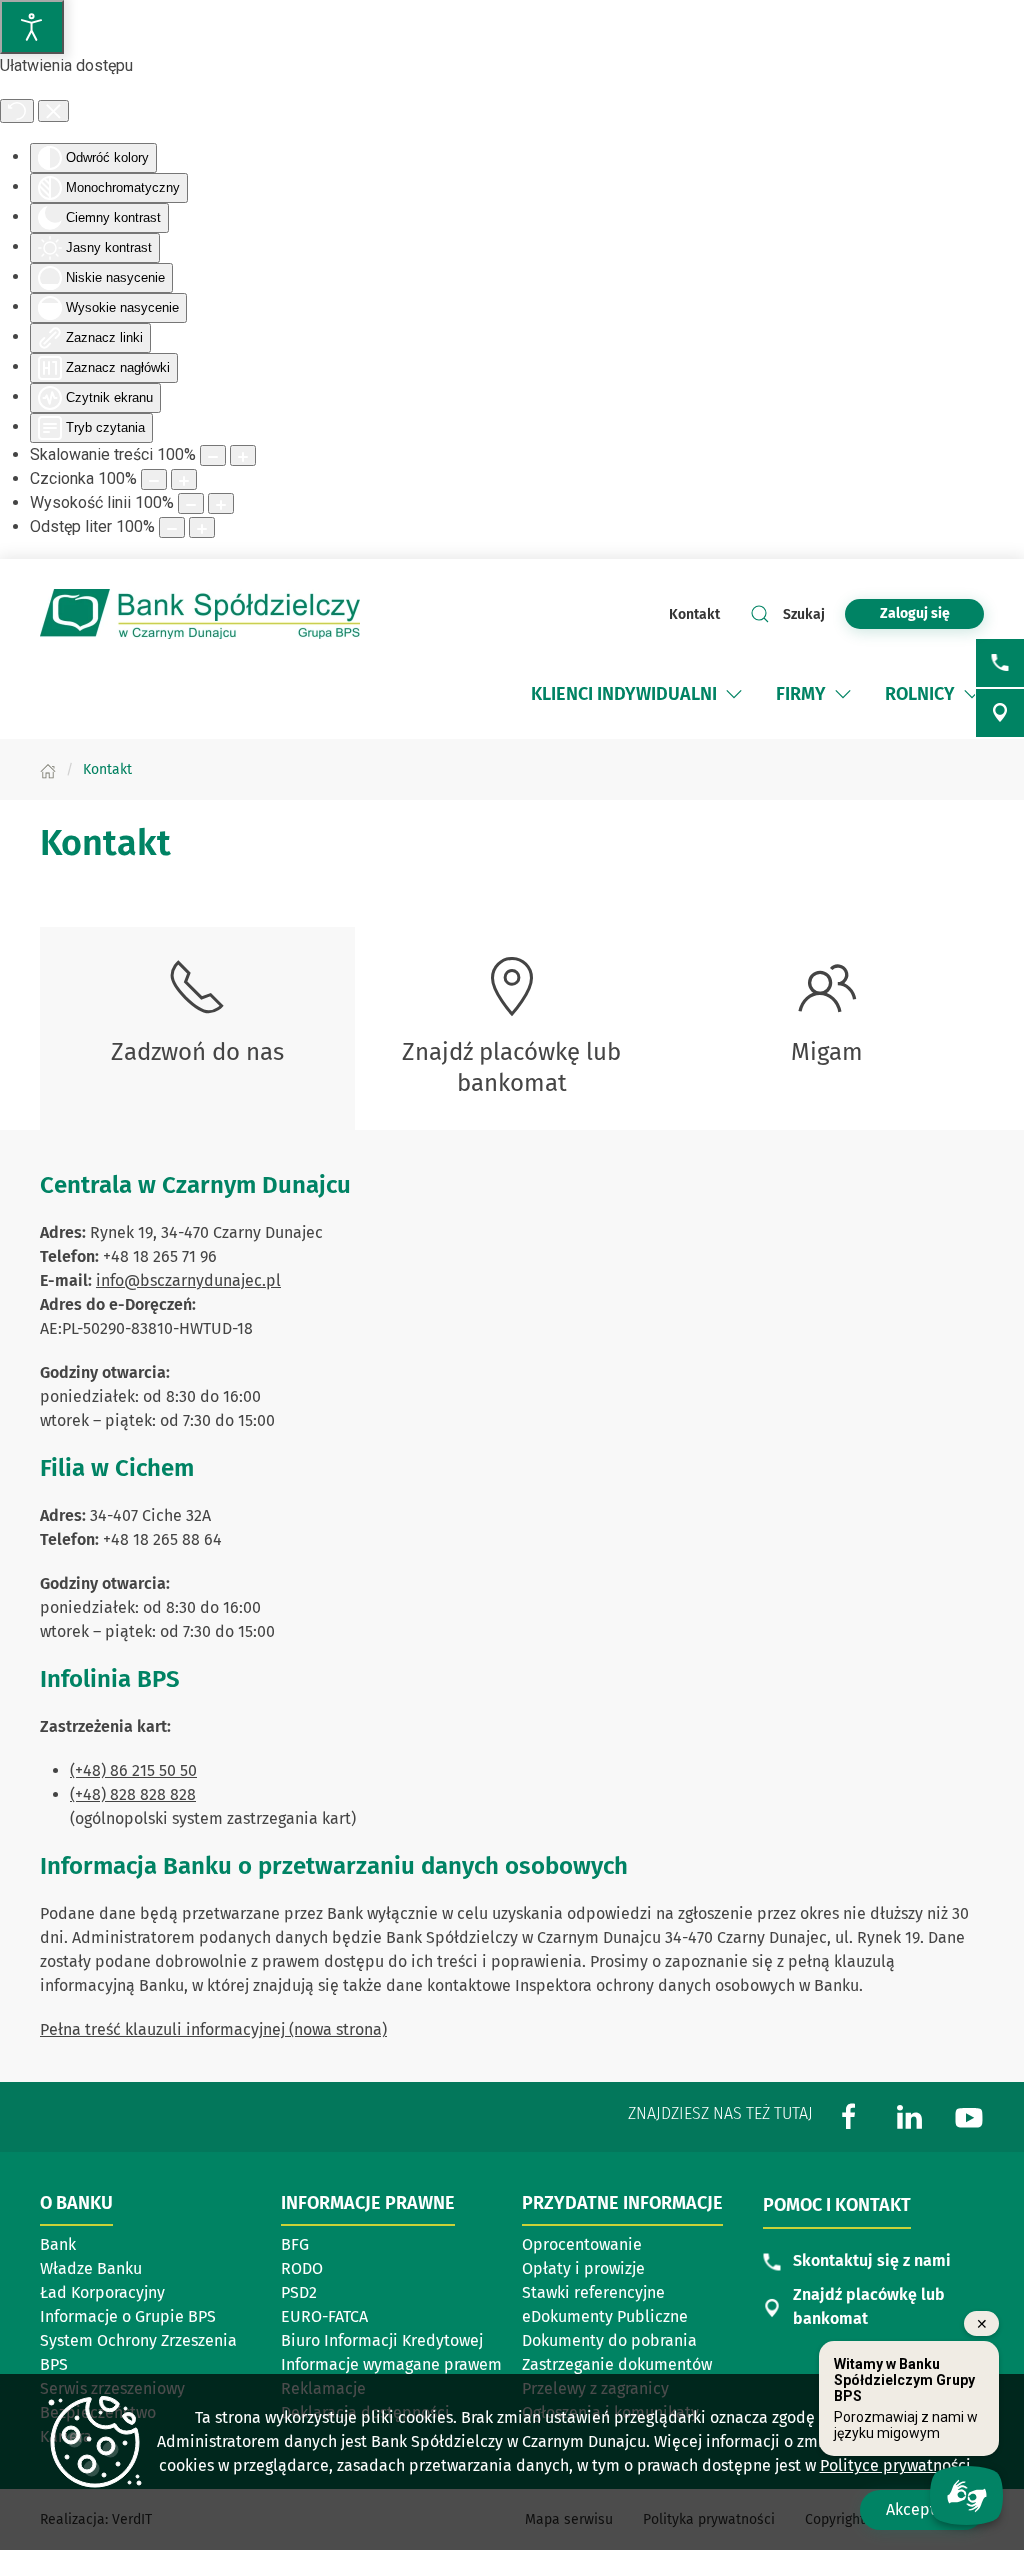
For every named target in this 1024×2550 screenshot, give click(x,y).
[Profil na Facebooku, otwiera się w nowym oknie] (849, 2116)
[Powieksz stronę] (243, 455)
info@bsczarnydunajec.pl (188, 1280)
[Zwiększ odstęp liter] (202, 527)
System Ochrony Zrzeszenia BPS (138, 2352)
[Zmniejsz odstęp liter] (172, 527)
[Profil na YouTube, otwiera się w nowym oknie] (969, 2116)
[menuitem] (624, 694)
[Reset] (17, 111)
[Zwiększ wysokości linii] (221, 503)
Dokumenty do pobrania (609, 2340)
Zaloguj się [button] (915, 613)
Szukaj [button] (804, 614)
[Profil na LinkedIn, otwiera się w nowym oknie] (909, 2116)
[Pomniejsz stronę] (213, 455)
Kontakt (694, 614)
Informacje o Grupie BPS (134, 2318)
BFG (295, 2244)
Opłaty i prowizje (583, 2268)
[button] (734, 694)
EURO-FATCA (324, 2316)
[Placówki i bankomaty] (1000, 713)
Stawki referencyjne (593, 2292)
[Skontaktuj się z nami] (1000, 663)
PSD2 (299, 2292)
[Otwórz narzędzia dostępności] (32, 27)
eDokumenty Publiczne (605, 2316)
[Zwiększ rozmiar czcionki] (184, 479)
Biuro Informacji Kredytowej (382, 2340)
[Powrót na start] (200, 614)
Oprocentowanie (616, 2246)
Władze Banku (91, 2268)
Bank (58, 2244)
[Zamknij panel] (53, 111)
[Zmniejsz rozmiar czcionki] (154, 479)
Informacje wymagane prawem (391, 2364)
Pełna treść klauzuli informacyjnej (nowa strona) (213, 2029)
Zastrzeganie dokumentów (617, 2364)
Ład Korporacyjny (102, 2292)
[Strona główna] (48, 769)
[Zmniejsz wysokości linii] (191, 503)
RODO (302, 2268)
